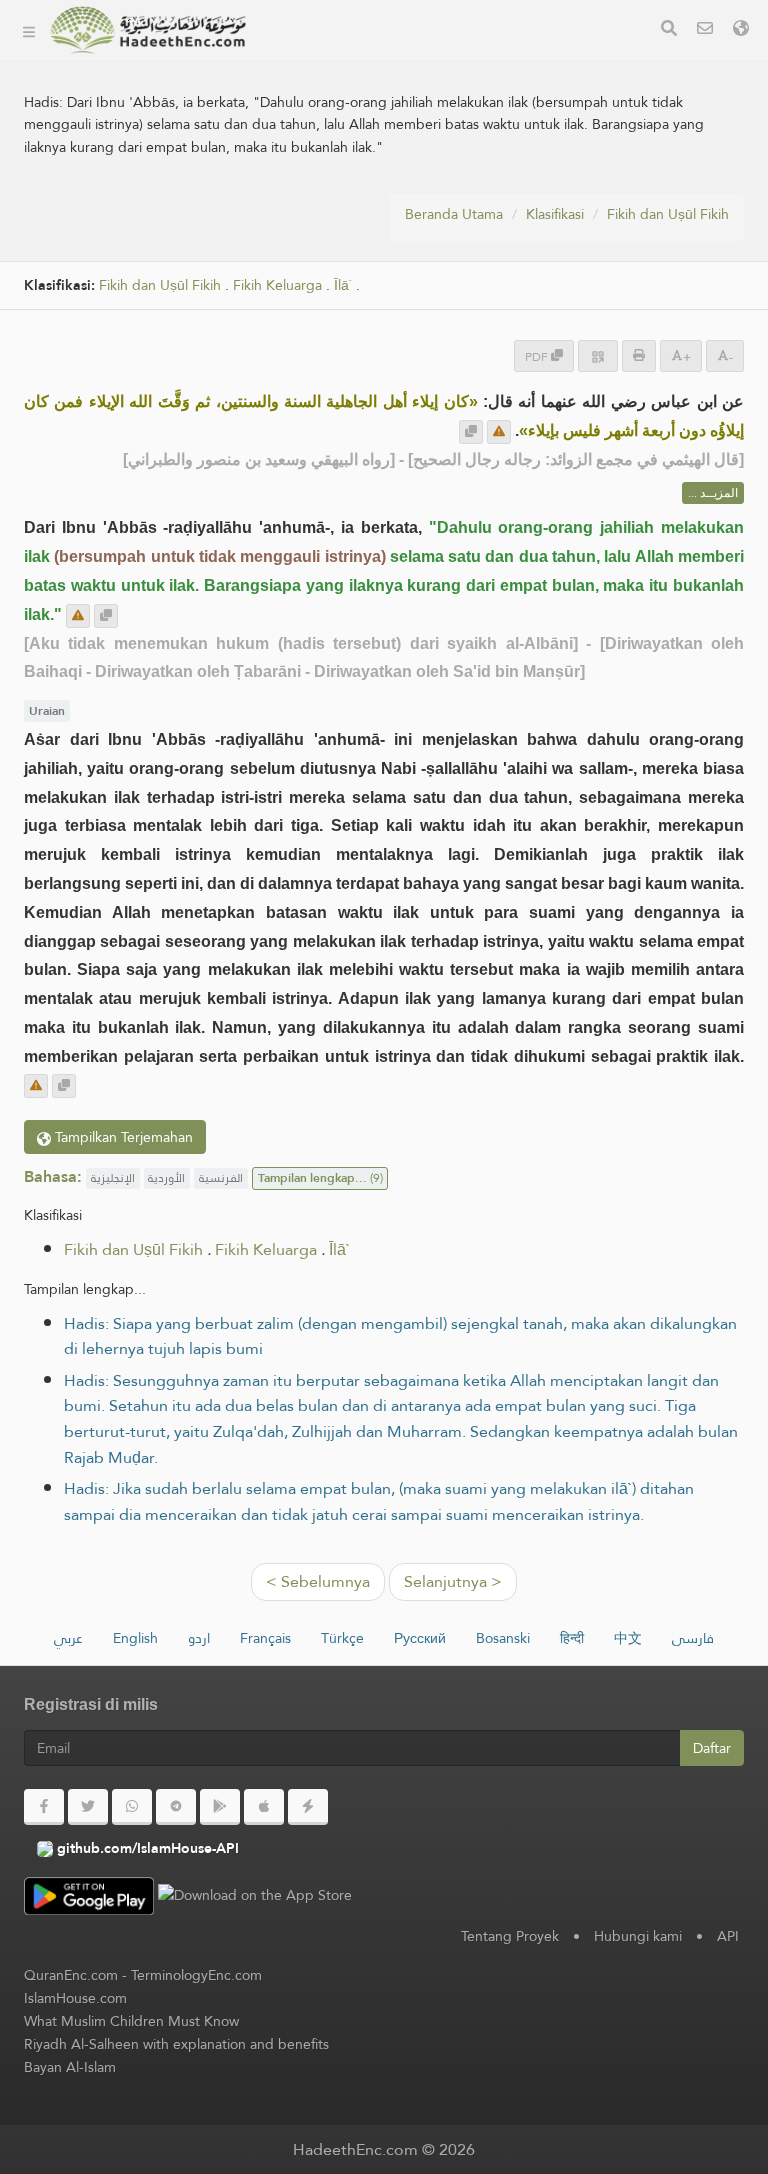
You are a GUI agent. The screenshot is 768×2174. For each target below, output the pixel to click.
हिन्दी (572, 1638)
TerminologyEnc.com (196, 1975)
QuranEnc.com (71, 1975)
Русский (420, 1638)
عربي (68, 1638)
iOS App (327, 246)
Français (265, 1638)
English (135, 1638)
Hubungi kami (638, 1936)
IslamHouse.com (75, 1998)
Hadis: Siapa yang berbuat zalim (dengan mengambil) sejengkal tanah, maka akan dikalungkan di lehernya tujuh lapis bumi (400, 1336)
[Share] (598, 355)
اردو (199, 1638)
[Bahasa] (741, 30)
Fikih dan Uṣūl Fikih (668, 214)
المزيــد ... (713, 493)
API (728, 1936)
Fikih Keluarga (266, 1249)
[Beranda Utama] (29, 30)
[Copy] (471, 432)
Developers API (335, 152)
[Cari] (669, 30)
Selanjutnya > (453, 1581)
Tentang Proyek (335, 105)
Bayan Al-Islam (70, 2067)
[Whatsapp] (132, 1807)
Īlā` (339, 1249)
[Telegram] (176, 1807)
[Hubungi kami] (705, 30)
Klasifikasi (313, 58)
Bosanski (503, 1638)
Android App (344, 199)
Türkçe (342, 1638)
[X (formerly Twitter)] (88, 1807)
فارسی (693, 1638)
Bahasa (306, 293)
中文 (628, 1638)
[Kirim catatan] (499, 432)
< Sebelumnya (318, 1581)
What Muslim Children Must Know (131, 2021)
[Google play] (220, 1807)
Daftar (712, 1748)
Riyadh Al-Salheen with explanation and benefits (176, 2044)
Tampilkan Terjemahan (122, 1137)
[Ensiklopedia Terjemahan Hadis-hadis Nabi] (148, 30)
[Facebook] (44, 1807)
